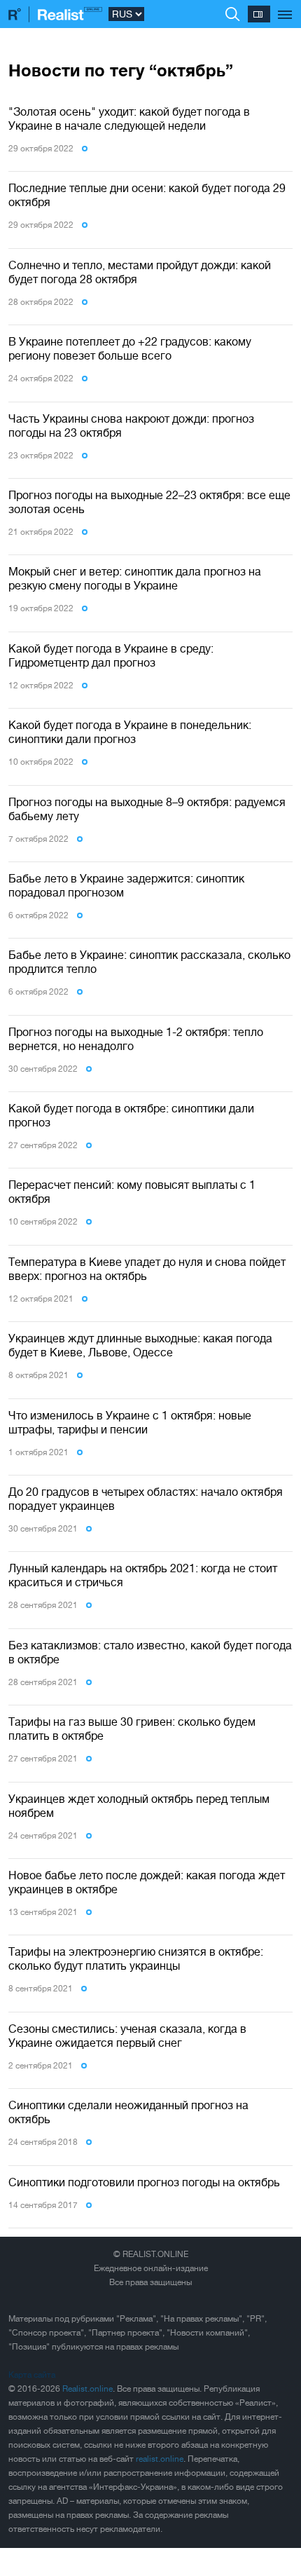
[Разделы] (285, 7)
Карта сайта (32, 2375)
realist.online (160, 2459)
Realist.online (87, 2389)
